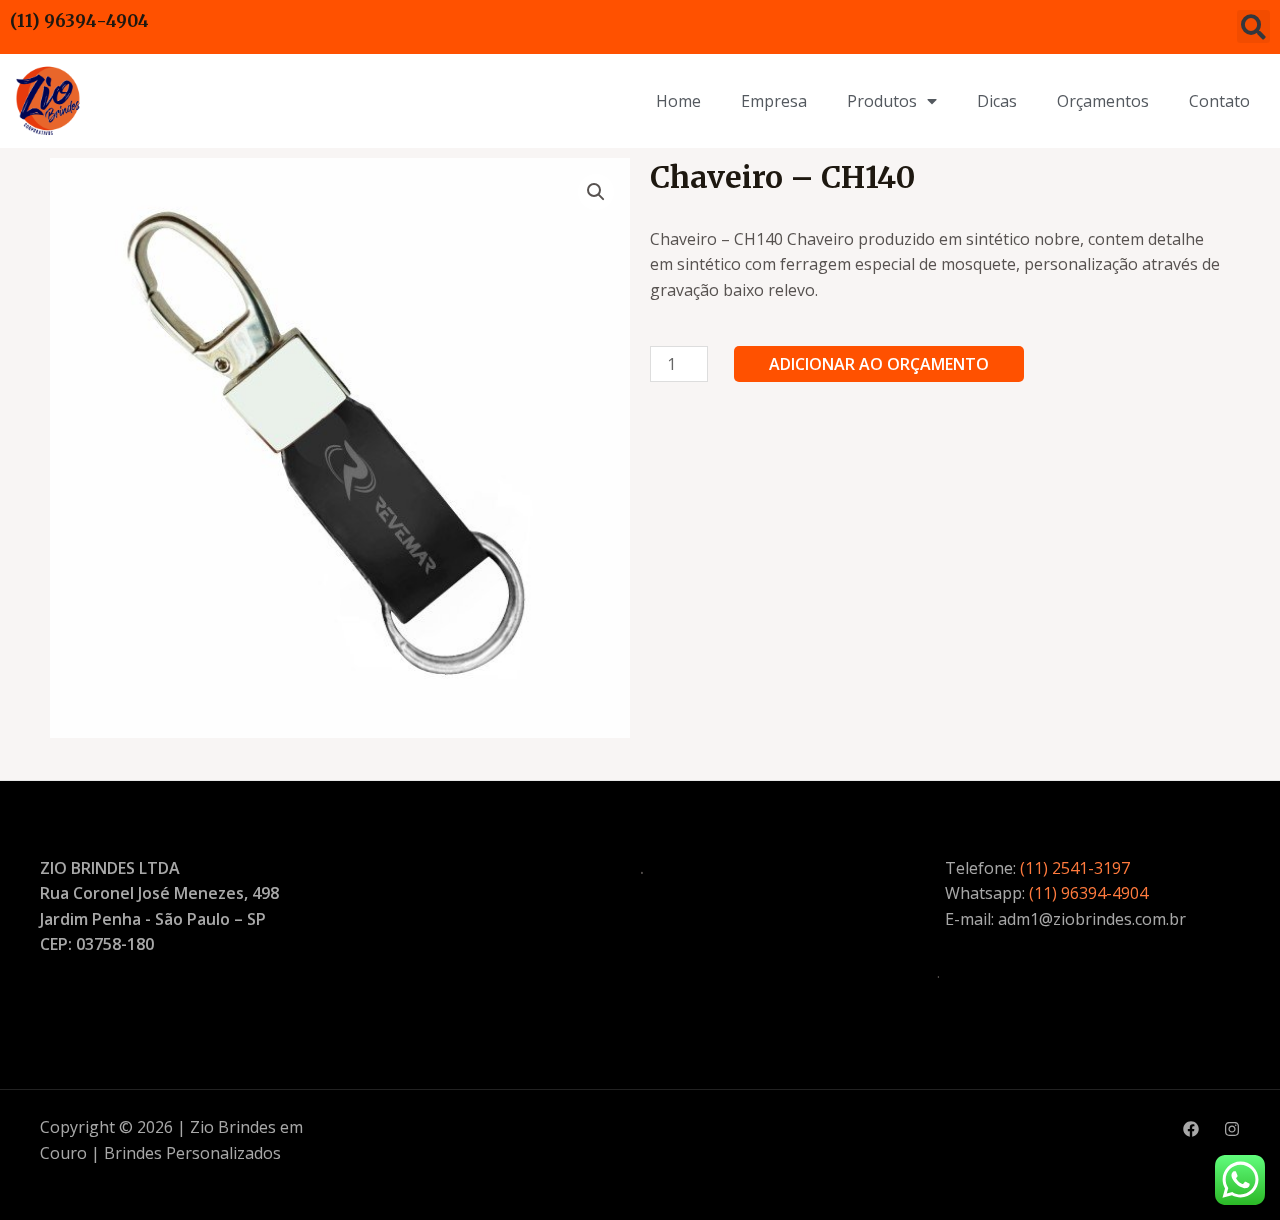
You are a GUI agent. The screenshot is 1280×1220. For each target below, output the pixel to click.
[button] (1253, 26)
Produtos (882, 101)
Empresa (774, 101)
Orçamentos (1103, 101)
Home (678, 101)
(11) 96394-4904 (79, 21)
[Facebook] (1191, 1129)
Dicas (997, 101)
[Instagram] (1232, 1129)
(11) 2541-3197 (1075, 868)
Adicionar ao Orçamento (879, 364)
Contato (1219, 101)
